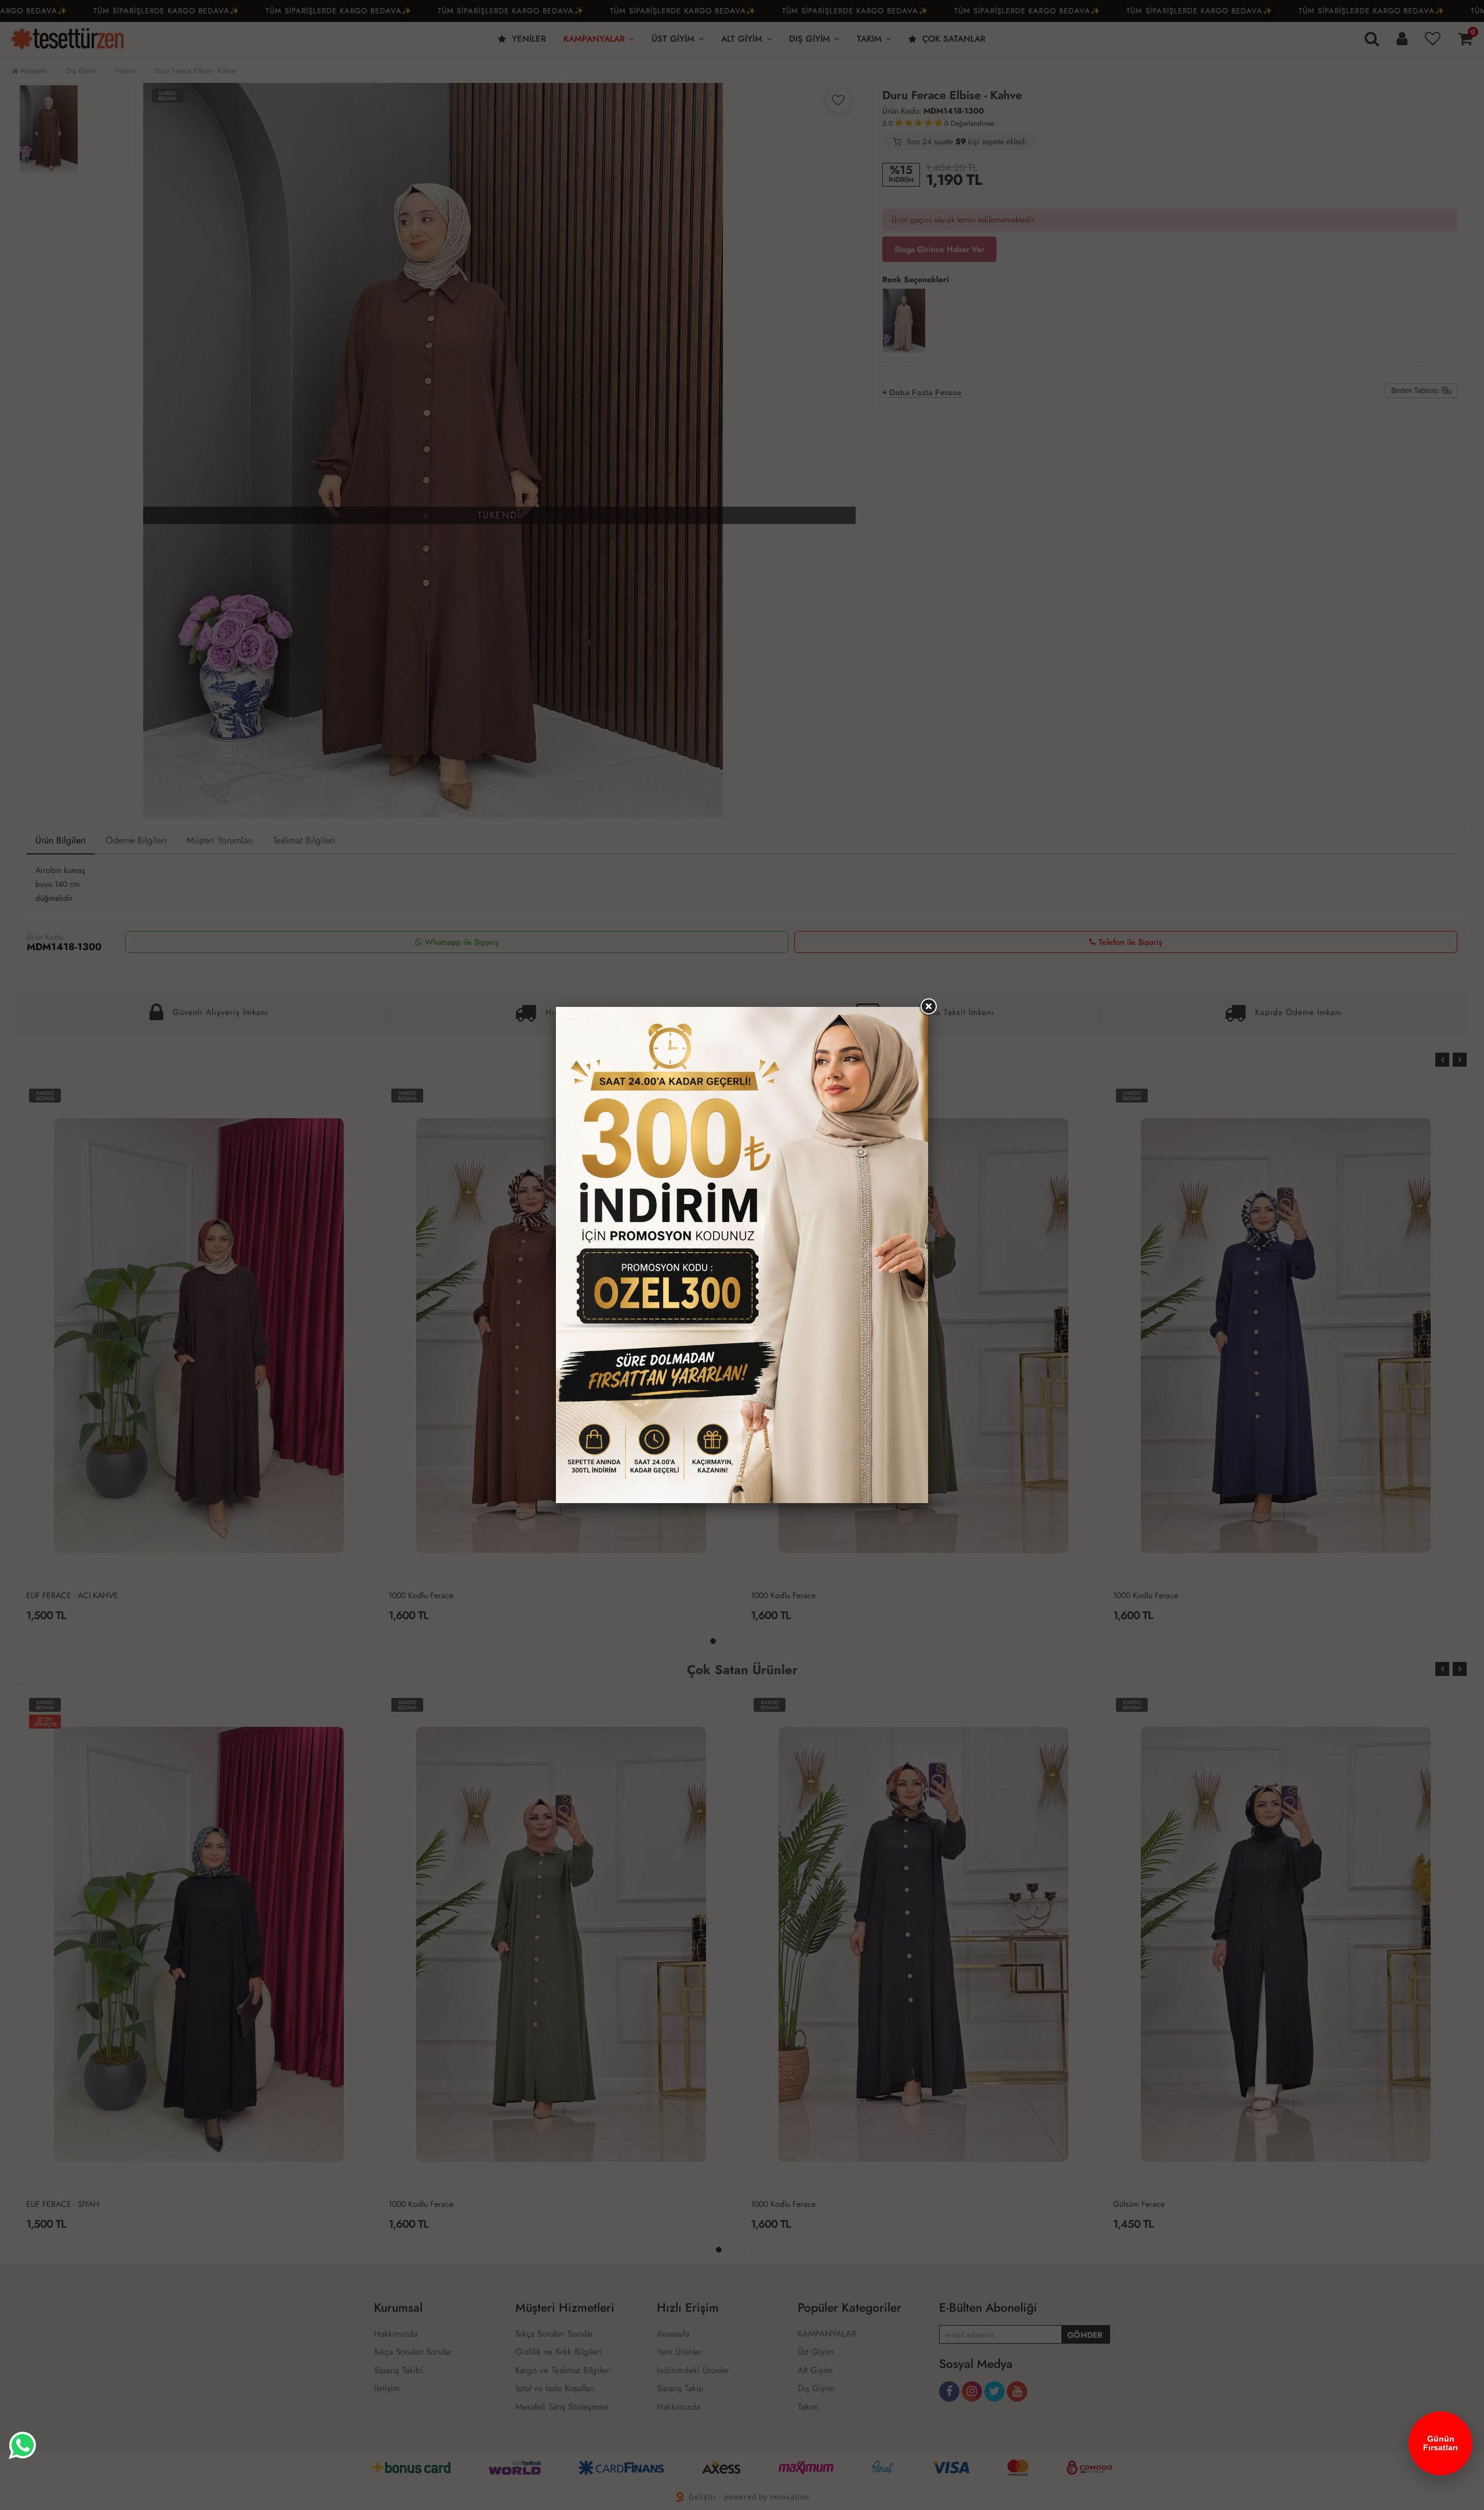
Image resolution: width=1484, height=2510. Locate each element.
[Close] (928, 1007)
